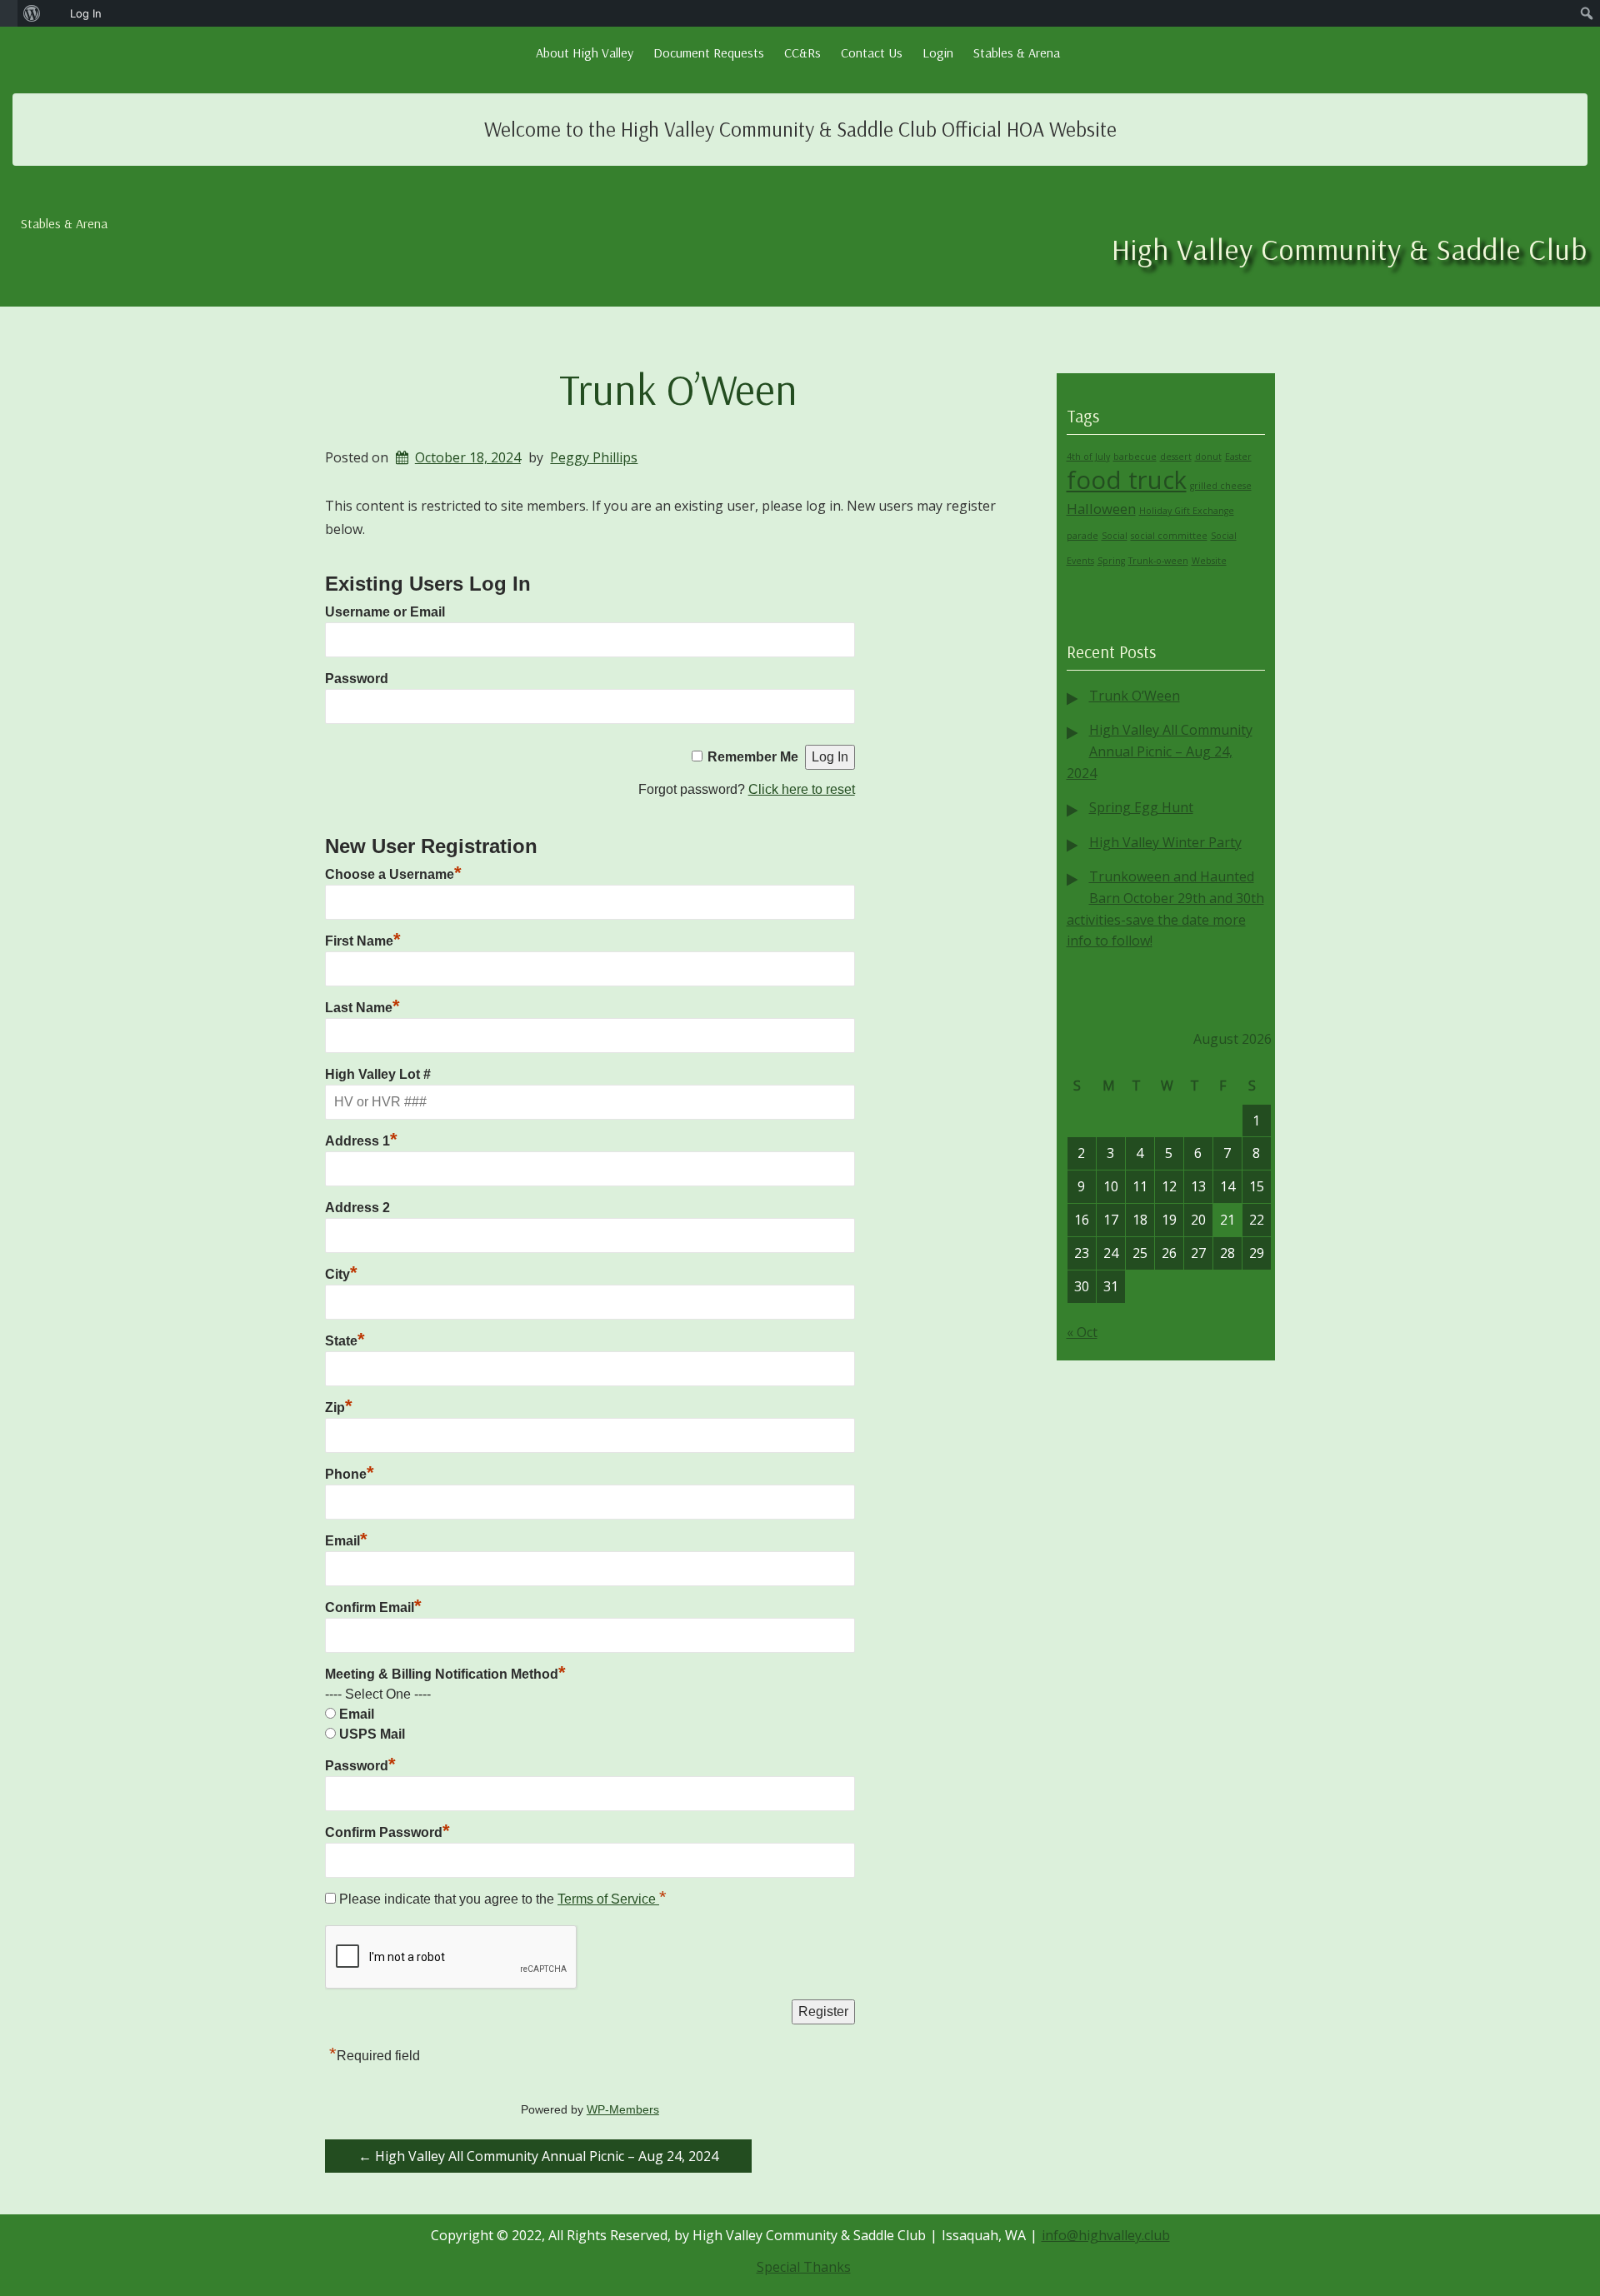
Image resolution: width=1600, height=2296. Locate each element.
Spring (1111, 561)
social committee (1169, 536)
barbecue (1135, 457)
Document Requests (709, 52)
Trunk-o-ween (1158, 561)
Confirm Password (387, 1832)
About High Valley (585, 52)
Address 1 (361, 1141)
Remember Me (753, 757)
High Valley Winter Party (1165, 842)
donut (1208, 457)
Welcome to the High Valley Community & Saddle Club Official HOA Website (800, 129)
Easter (1238, 457)
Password (357, 679)
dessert (1176, 457)
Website (1209, 561)
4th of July (1088, 457)
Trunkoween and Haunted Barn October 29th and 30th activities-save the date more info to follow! (1165, 908)
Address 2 (357, 1208)
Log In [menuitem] (86, 13)
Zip (339, 1408)
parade (1082, 536)
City (341, 1274)
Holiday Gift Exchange (1187, 511)
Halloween (1101, 509)
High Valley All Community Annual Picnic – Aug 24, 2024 (538, 2156)
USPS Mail (372, 1734)
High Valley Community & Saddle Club (1350, 249)
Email (346, 1541)
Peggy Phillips (594, 457)
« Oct (1082, 1332)
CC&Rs (802, 52)
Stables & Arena (1017, 52)
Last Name (362, 1008)
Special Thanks (804, 2267)
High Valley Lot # (378, 1074)
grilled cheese (1221, 486)
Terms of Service (608, 1899)
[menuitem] (9, 13)
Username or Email (385, 612)
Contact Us (872, 52)
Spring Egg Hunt (1141, 807)
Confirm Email (373, 1607)
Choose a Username (393, 874)
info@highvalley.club (1106, 2235)
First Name (363, 941)
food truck (1127, 480)
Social (1115, 536)
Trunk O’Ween (678, 389)
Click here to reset (802, 789)
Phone (350, 1474)
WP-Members (623, 2110)
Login (938, 52)
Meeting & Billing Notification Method (445, 1674)
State (345, 1341)
